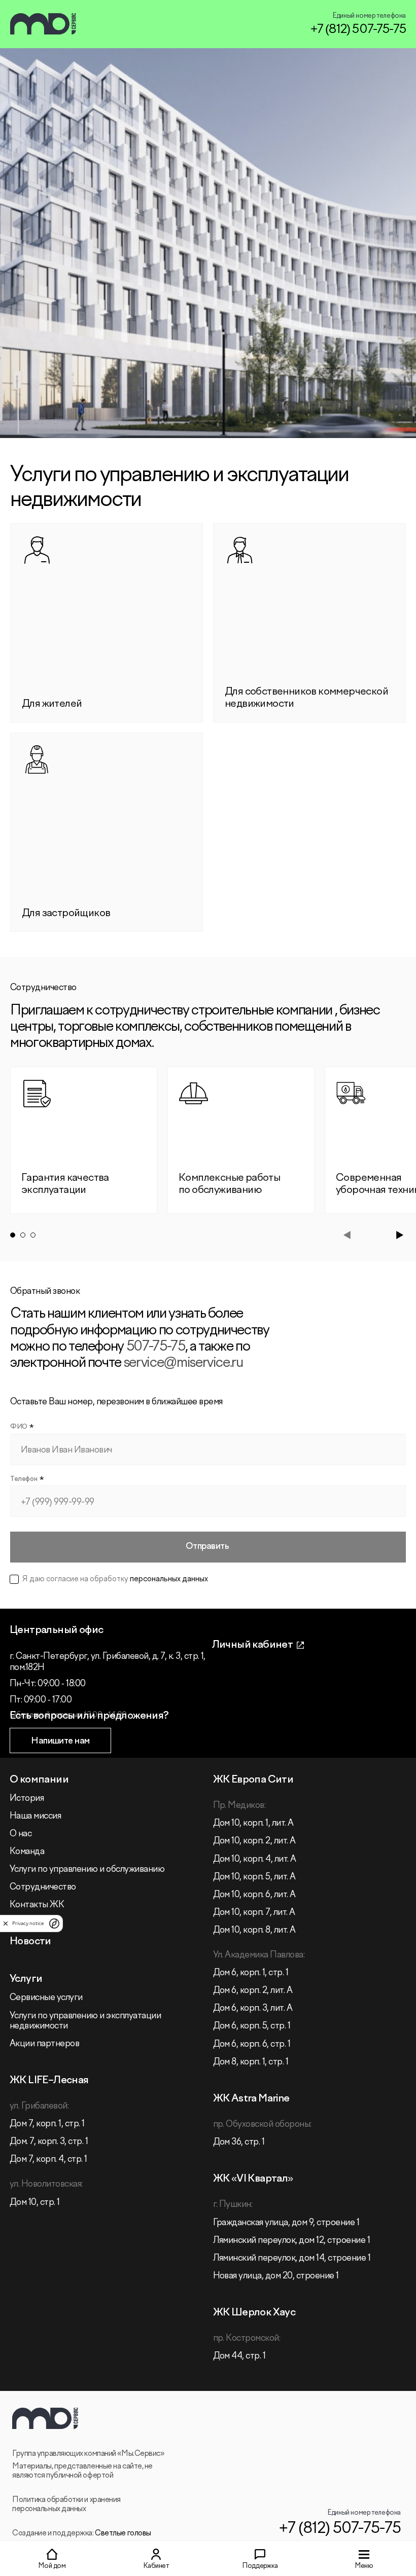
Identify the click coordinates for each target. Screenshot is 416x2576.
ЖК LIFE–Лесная (49, 2080)
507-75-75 (156, 1347)
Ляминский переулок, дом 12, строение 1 (292, 2241)
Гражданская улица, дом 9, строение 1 (286, 2223)
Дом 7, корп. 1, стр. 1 (47, 2124)
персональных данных (169, 1579)
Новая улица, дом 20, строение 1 (276, 2276)
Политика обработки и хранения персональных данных (66, 2505)
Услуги (26, 1979)
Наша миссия (35, 1816)
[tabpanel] (84, 1140)
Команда (27, 1852)
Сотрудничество (43, 1887)
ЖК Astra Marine (251, 2099)
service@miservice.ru (183, 1363)
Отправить (207, 1547)
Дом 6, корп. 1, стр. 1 (251, 1973)
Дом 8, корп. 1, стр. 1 (251, 2062)
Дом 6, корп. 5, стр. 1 (252, 2026)
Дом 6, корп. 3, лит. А (253, 2008)
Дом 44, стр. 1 (239, 2356)
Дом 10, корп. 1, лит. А (253, 1823)
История (27, 1799)
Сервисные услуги (46, 1998)
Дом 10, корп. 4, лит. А (255, 1859)
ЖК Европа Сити (253, 1780)
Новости (30, 1942)
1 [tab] (13, 1235)
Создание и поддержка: (82, 2533)
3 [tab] (33, 1235)
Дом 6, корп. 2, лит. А (253, 1991)
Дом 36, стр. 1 (239, 2142)
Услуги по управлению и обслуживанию (87, 1870)
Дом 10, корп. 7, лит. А (254, 1913)
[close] (6, 1924)
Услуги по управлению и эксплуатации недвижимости (85, 2021)
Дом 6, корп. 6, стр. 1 (252, 2044)
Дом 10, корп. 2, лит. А (254, 1841)
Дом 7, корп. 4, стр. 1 (48, 2160)
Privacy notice (28, 1923)
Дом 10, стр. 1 (35, 2203)
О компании (39, 1780)
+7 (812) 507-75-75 (358, 30)
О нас (21, 1834)
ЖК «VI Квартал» (253, 2179)
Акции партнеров (44, 2044)
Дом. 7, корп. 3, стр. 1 (49, 2142)
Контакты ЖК (37, 1905)
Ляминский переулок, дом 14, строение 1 (292, 2258)
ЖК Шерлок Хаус (254, 2313)
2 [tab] (23, 1235)
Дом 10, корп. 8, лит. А (254, 1930)
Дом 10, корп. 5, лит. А (254, 1877)
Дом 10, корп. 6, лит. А (254, 1895)
